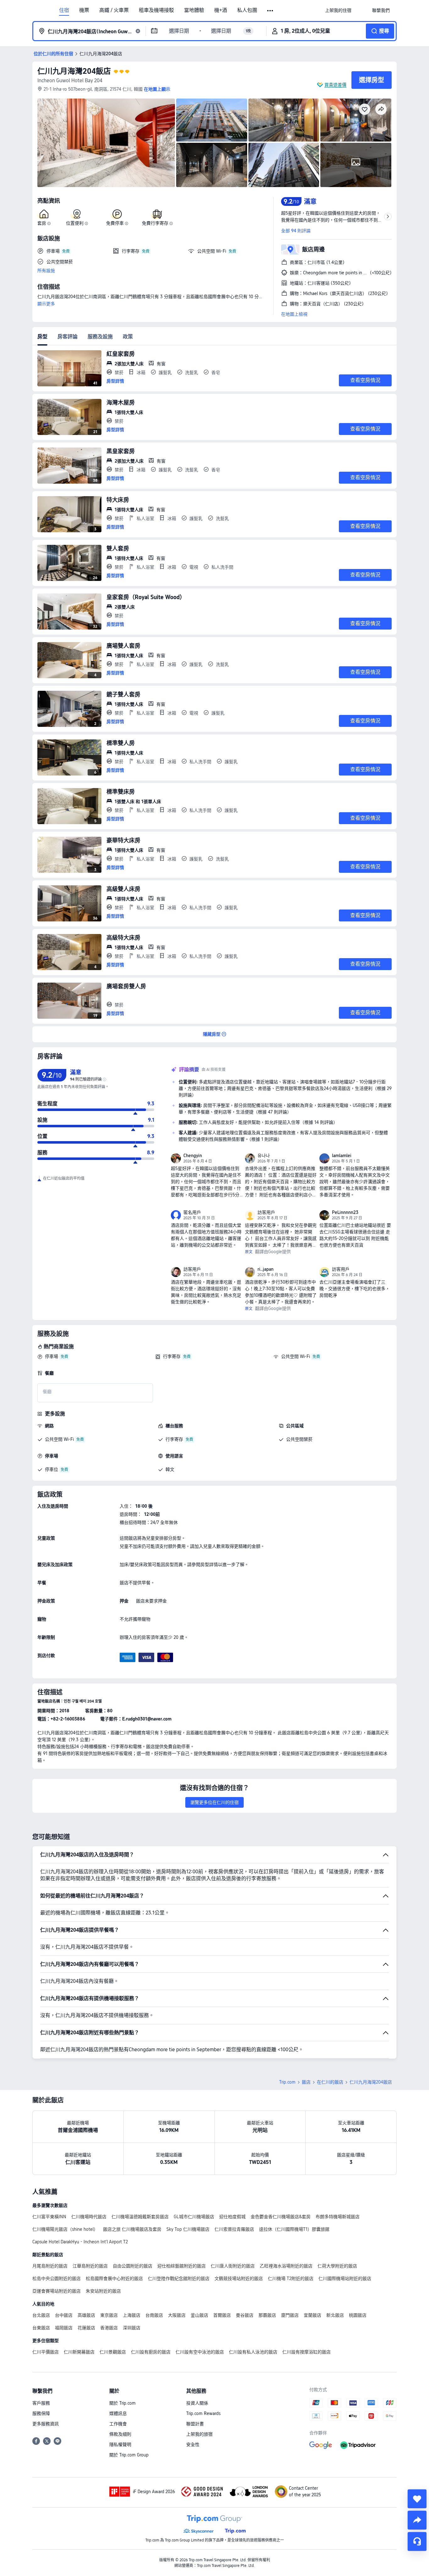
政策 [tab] (128, 337)
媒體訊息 (118, 2413)
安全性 (193, 2445)
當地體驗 (194, 10)
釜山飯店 (199, 2315)
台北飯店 (41, 2315)
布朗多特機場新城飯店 (338, 2217)
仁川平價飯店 (46, 2352)
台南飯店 (154, 2315)
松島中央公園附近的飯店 (57, 2278)
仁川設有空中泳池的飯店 (200, 2352)
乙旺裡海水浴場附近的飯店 (286, 2266)
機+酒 (221, 10)
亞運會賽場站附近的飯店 (57, 2291)
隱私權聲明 (120, 2445)
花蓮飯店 (86, 2328)
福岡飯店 (64, 2328)
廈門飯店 (290, 2315)
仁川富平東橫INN (49, 2217)
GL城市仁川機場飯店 (194, 2217)
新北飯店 (335, 2315)
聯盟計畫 (195, 2424)
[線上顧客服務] (417, 2541)
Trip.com (287, 2082)
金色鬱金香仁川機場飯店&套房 (281, 2217)
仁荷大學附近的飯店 (337, 2266)
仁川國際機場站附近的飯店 (345, 2278)
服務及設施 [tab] (100, 337)
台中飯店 (64, 2315)
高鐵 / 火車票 (114, 10)
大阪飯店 (177, 2315)
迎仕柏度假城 (232, 2217)
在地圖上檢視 (294, 314)
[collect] (417, 2499)
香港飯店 (109, 2328)
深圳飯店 (132, 2328)
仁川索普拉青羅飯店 (234, 2229)
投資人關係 (197, 2403)
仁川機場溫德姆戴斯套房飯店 (140, 2217)
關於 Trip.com (122, 2403)
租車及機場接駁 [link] (156, 10)
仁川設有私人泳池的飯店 (253, 2352)
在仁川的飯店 (330, 2082)
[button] (271, 11)
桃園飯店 (358, 2315)
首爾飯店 (222, 2315)
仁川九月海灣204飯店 (74, 71)
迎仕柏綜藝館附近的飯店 (182, 2266)
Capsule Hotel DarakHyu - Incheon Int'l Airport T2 (80, 2242)
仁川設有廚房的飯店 (151, 2352)
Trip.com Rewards (203, 2413)
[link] (338, 10)
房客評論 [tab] (68, 337)
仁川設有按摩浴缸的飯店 (307, 2352)
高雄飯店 (86, 2315)
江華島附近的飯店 (90, 2266)
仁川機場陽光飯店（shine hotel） (65, 2229)
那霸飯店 (267, 2315)
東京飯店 (109, 2315)
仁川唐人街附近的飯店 (233, 2266)
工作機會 (118, 2424)
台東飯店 (41, 2328)
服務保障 (41, 2413)
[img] (106, 143)
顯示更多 (46, 304)
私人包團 (247, 10)
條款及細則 (120, 2434)
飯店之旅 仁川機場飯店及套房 (132, 2229)
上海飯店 (132, 2315)
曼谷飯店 (245, 2315)
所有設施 (46, 271)
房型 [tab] (42, 337)
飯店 (306, 2082)
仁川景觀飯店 (113, 2352)
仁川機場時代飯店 (89, 2217)
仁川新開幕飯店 (79, 2352)
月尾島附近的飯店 (50, 2266)
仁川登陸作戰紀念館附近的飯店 (179, 2278)
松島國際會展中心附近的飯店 (114, 2278)
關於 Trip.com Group (129, 2455)
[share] (417, 2520)
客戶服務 (41, 2403)
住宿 (64, 10)
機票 (84, 10)
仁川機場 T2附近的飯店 (291, 2278)
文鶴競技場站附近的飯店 (239, 2278)
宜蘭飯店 (312, 2315)
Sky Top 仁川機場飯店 (188, 2229)
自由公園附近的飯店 (133, 2266)
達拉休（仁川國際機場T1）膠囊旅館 (294, 2229)
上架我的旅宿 (199, 2434)
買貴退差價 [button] (335, 85)
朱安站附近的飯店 (103, 2291)
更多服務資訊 (46, 2424)
